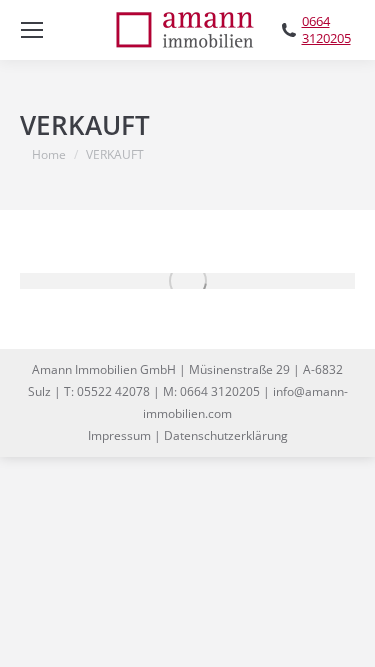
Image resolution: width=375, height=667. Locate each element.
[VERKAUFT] (187, 281)
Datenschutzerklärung (226, 435)
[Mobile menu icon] (32, 30)
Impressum (119, 435)
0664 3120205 (326, 30)
